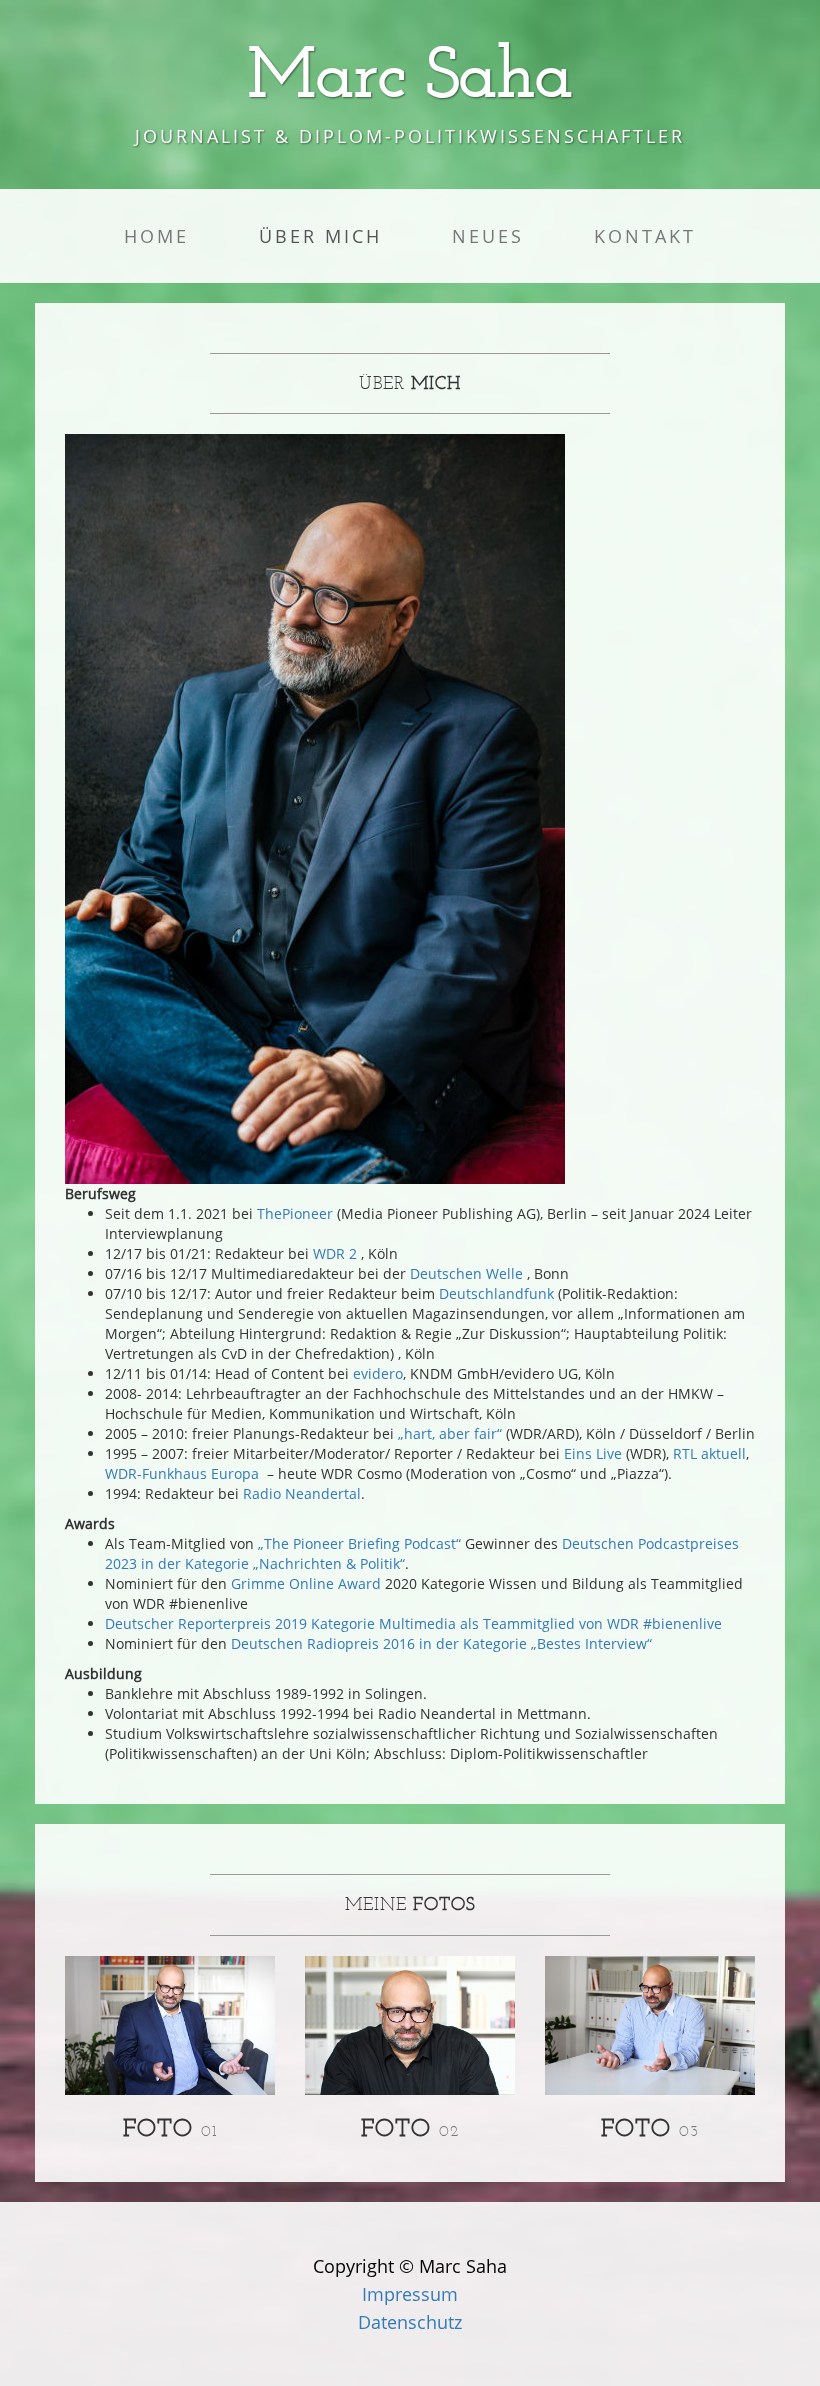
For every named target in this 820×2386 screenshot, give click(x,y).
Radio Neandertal (302, 1493)
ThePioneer (295, 1213)
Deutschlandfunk (496, 1293)
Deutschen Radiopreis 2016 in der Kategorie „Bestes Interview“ (441, 1643)
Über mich (320, 236)
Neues (488, 236)
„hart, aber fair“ (450, 1433)
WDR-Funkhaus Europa (182, 1473)
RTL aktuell (709, 1453)
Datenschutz (410, 2322)
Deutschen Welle (466, 1273)
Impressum (410, 2294)
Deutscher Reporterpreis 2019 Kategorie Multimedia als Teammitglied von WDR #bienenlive (413, 1623)
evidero (378, 1373)
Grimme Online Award (306, 1583)
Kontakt (645, 236)
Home (156, 236)
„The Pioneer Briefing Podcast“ (359, 1543)
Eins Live (593, 1453)
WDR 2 (337, 1253)
